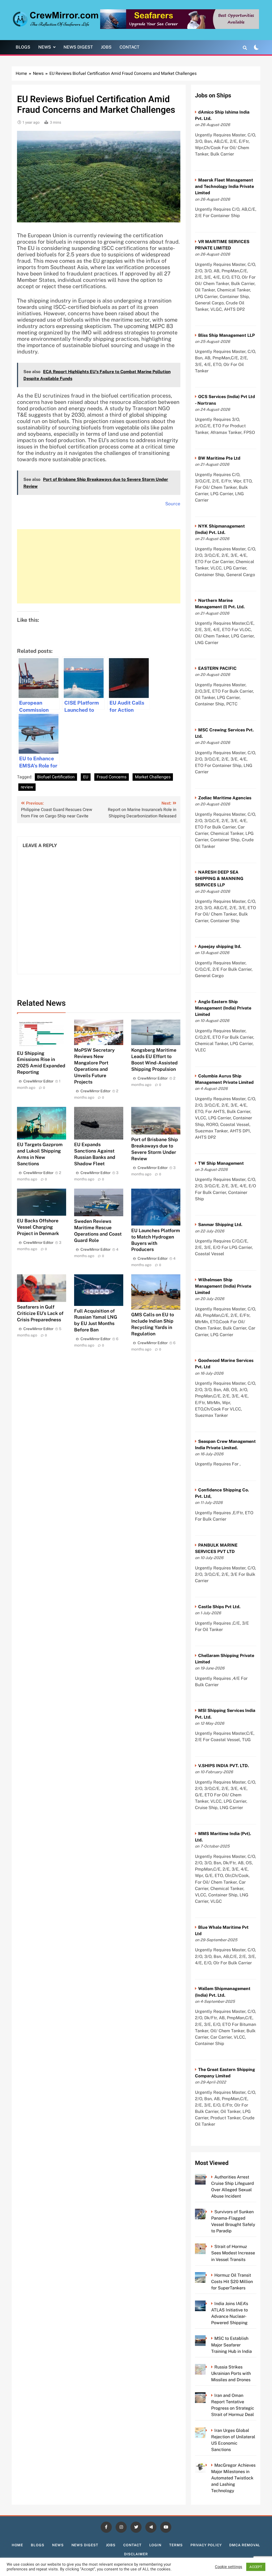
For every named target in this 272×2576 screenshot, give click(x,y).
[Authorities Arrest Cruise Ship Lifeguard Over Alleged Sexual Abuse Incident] (208, 2177)
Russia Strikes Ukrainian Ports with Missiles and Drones (231, 2373)
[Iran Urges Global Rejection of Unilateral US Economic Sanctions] (208, 2430)
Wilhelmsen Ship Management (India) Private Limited (223, 1286)
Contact (129, 47)
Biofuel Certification (56, 777)
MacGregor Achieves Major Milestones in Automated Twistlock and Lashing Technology (233, 2478)
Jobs (106, 47)
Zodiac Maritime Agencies (225, 798)
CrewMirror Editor (38, 1081)
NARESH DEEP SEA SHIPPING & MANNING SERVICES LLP (219, 879)
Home (18, 2545)
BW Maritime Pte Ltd (219, 458)
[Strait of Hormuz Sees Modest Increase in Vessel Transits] (208, 2247)
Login (156, 2545)
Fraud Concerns (112, 777)
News (45, 47)
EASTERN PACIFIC (217, 668)
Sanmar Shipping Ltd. (220, 1225)
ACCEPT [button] (256, 2567)
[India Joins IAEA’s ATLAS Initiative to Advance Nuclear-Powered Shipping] (208, 2304)
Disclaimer (136, 2554)
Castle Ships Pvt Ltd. (219, 1607)
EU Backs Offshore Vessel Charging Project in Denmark (38, 1227)
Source (173, 504)
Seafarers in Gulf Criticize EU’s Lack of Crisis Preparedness (40, 1313)
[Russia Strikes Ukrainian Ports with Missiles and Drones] (208, 2367)
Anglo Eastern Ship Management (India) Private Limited (223, 1008)
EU (86, 777)
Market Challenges (153, 777)
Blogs (23, 47)
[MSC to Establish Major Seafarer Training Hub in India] (208, 2338)
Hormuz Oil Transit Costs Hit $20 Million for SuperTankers (232, 2282)
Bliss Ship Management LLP (226, 335)
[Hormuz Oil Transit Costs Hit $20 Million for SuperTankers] (208, 2275)
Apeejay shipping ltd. (220, 946)
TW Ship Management (221, 1163)
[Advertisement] (99, 566)
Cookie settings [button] (229, 2567)
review (27, 787)
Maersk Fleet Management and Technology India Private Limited (224, 186)
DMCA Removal (245, 2545)
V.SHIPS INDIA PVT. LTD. (224, 1766)
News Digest (78, 47)
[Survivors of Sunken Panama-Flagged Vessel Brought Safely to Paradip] (208, 2212)
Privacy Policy (206, 2545)
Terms (176, 2545)
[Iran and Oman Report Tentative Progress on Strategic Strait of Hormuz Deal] (208, 2395)
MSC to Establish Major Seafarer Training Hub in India (231, 2345)
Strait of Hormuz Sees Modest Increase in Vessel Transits (233, 2253)
